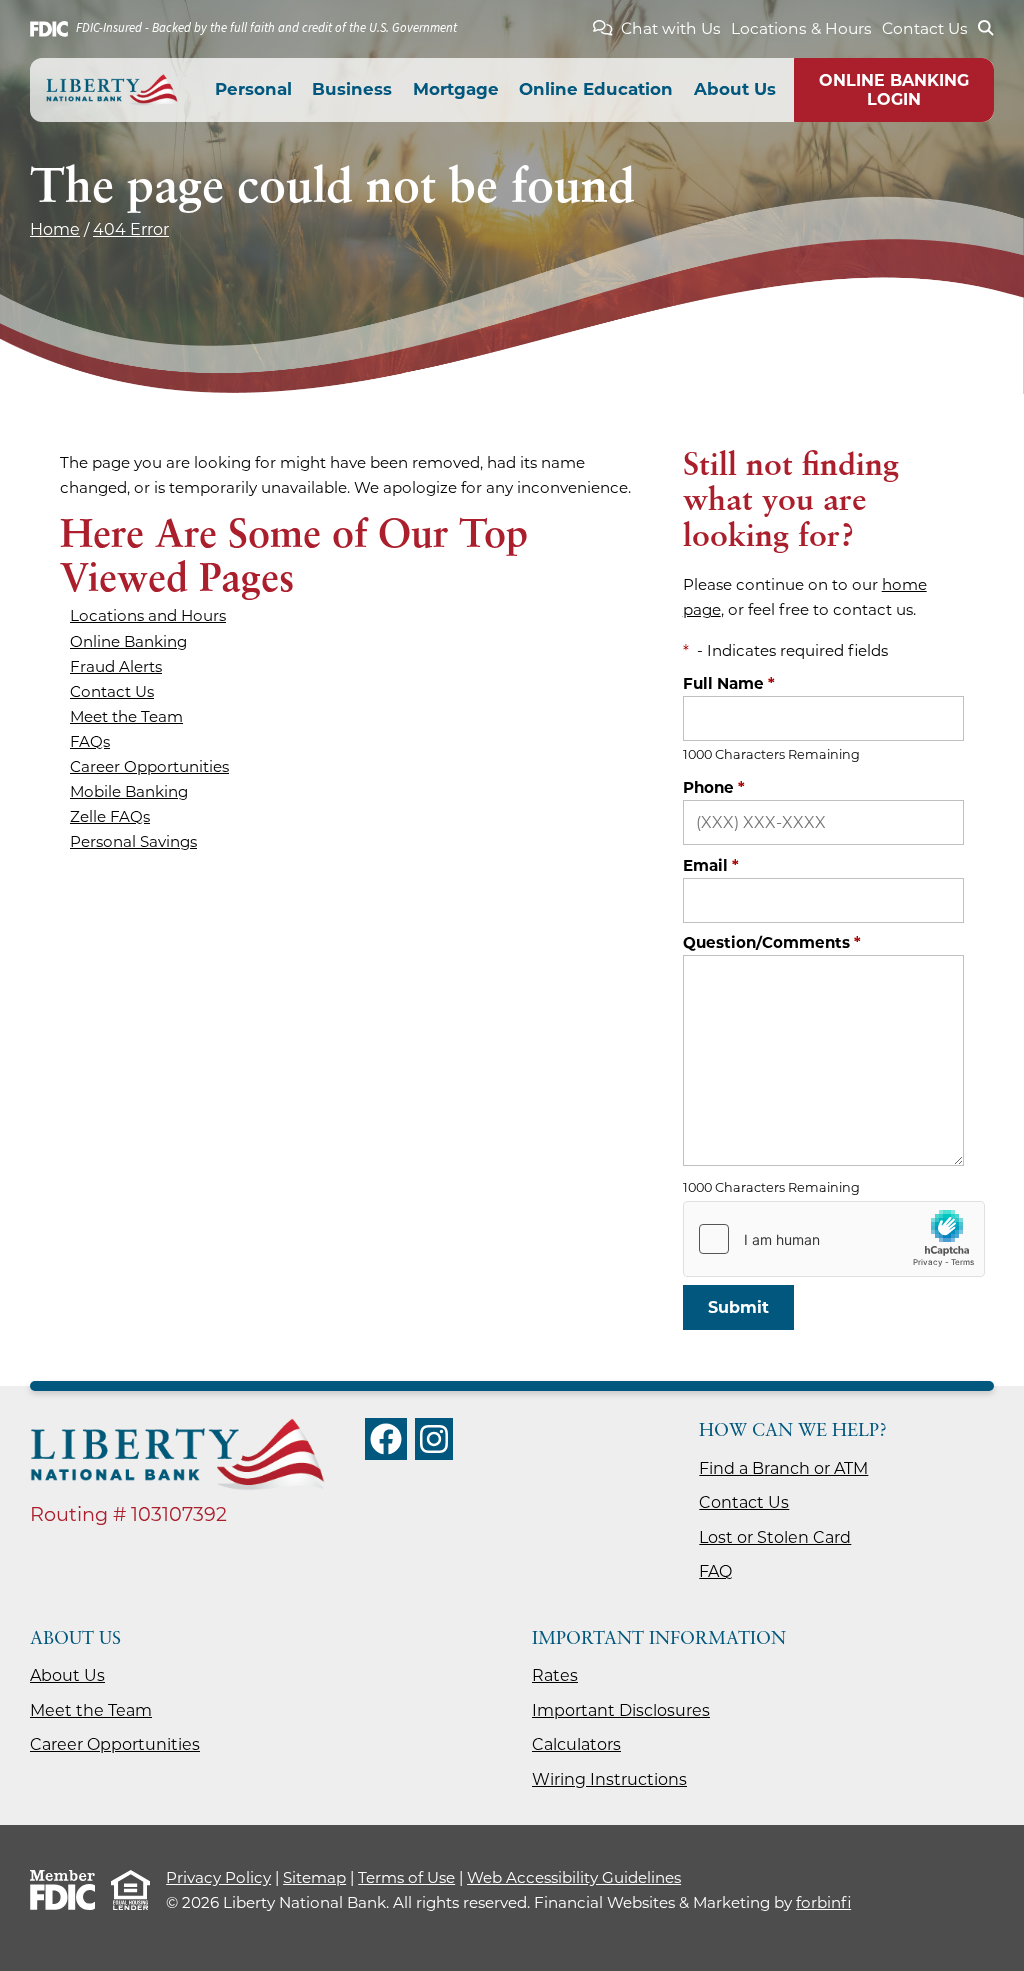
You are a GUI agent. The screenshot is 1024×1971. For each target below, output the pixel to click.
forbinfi (823, 1902)
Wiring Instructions (609, 1779)
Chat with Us (670, 28)
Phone (714, 787)
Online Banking (128, 641)
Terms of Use (406, 1877)
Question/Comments (772, 942)
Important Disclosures (621, 1710)
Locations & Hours (801, 28)
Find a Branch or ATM (783, 1468)
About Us (67, 1675)
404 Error (131, 229)
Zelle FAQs (110, 816)
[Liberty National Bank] (112, 90)
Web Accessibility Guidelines (574, 1877)
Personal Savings (133, 841)
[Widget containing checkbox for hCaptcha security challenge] (834, 1239)
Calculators (576, 1744)
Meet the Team (126, 716)
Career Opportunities (149, 766)
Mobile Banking (129, 791)
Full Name (729, 683)
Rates (555, 1675)
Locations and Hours (148, 615)
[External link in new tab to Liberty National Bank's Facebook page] (386, 1439)
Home (55, 229)
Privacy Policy (218, 1877)
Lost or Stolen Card (775, 1537)
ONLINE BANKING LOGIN (894, 90)
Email (711, 865)
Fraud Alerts (116, 666)
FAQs (90, 741)
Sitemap (314, 1877)
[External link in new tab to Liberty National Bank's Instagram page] (434, 1439)
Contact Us (925, 28)
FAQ (715, 1571)
